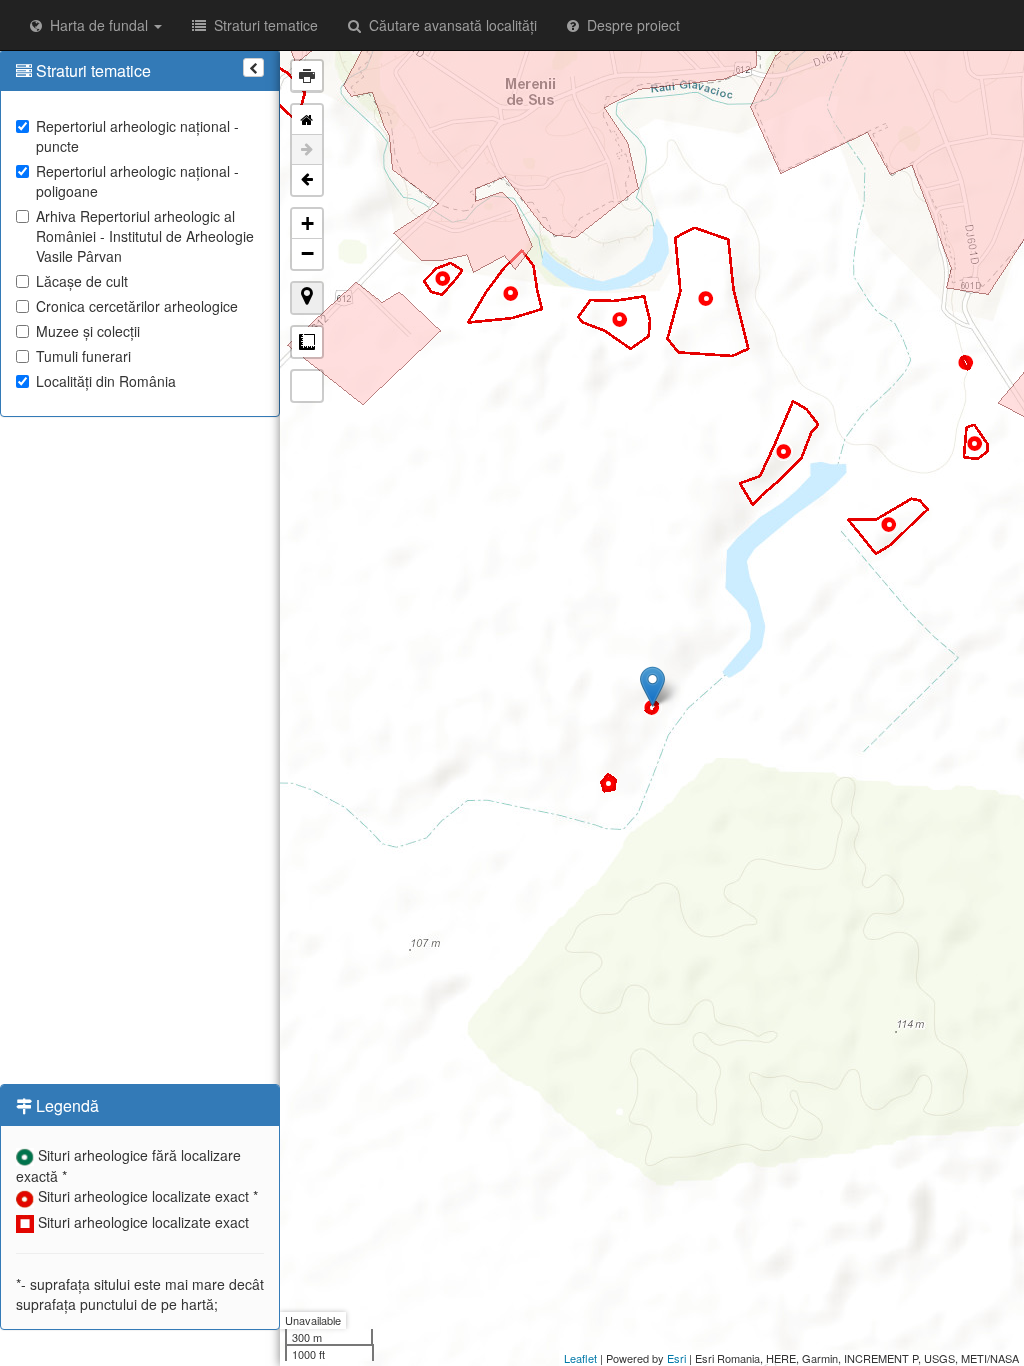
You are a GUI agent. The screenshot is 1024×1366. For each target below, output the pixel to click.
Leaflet (580, 1358)
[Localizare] (307, 298)
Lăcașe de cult (82, 281)
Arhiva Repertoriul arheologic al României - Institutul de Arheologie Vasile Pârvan (145, 236)
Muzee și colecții (88, 331)
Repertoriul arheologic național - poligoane (137, 181)
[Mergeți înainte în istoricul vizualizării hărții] (307, 150)
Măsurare (307, 342)
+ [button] (307, 223)
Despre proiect (629, 25)
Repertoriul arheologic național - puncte (137, 136)
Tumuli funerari (83, 356)
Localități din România (106, 381)
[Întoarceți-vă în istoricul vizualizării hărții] (307, 180)
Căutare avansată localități (449, 25)
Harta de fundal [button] (97, 25)
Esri (676, 1358)
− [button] (307, 253)
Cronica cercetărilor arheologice (137, 306)
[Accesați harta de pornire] (307, 120)
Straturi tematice (262, 25)
